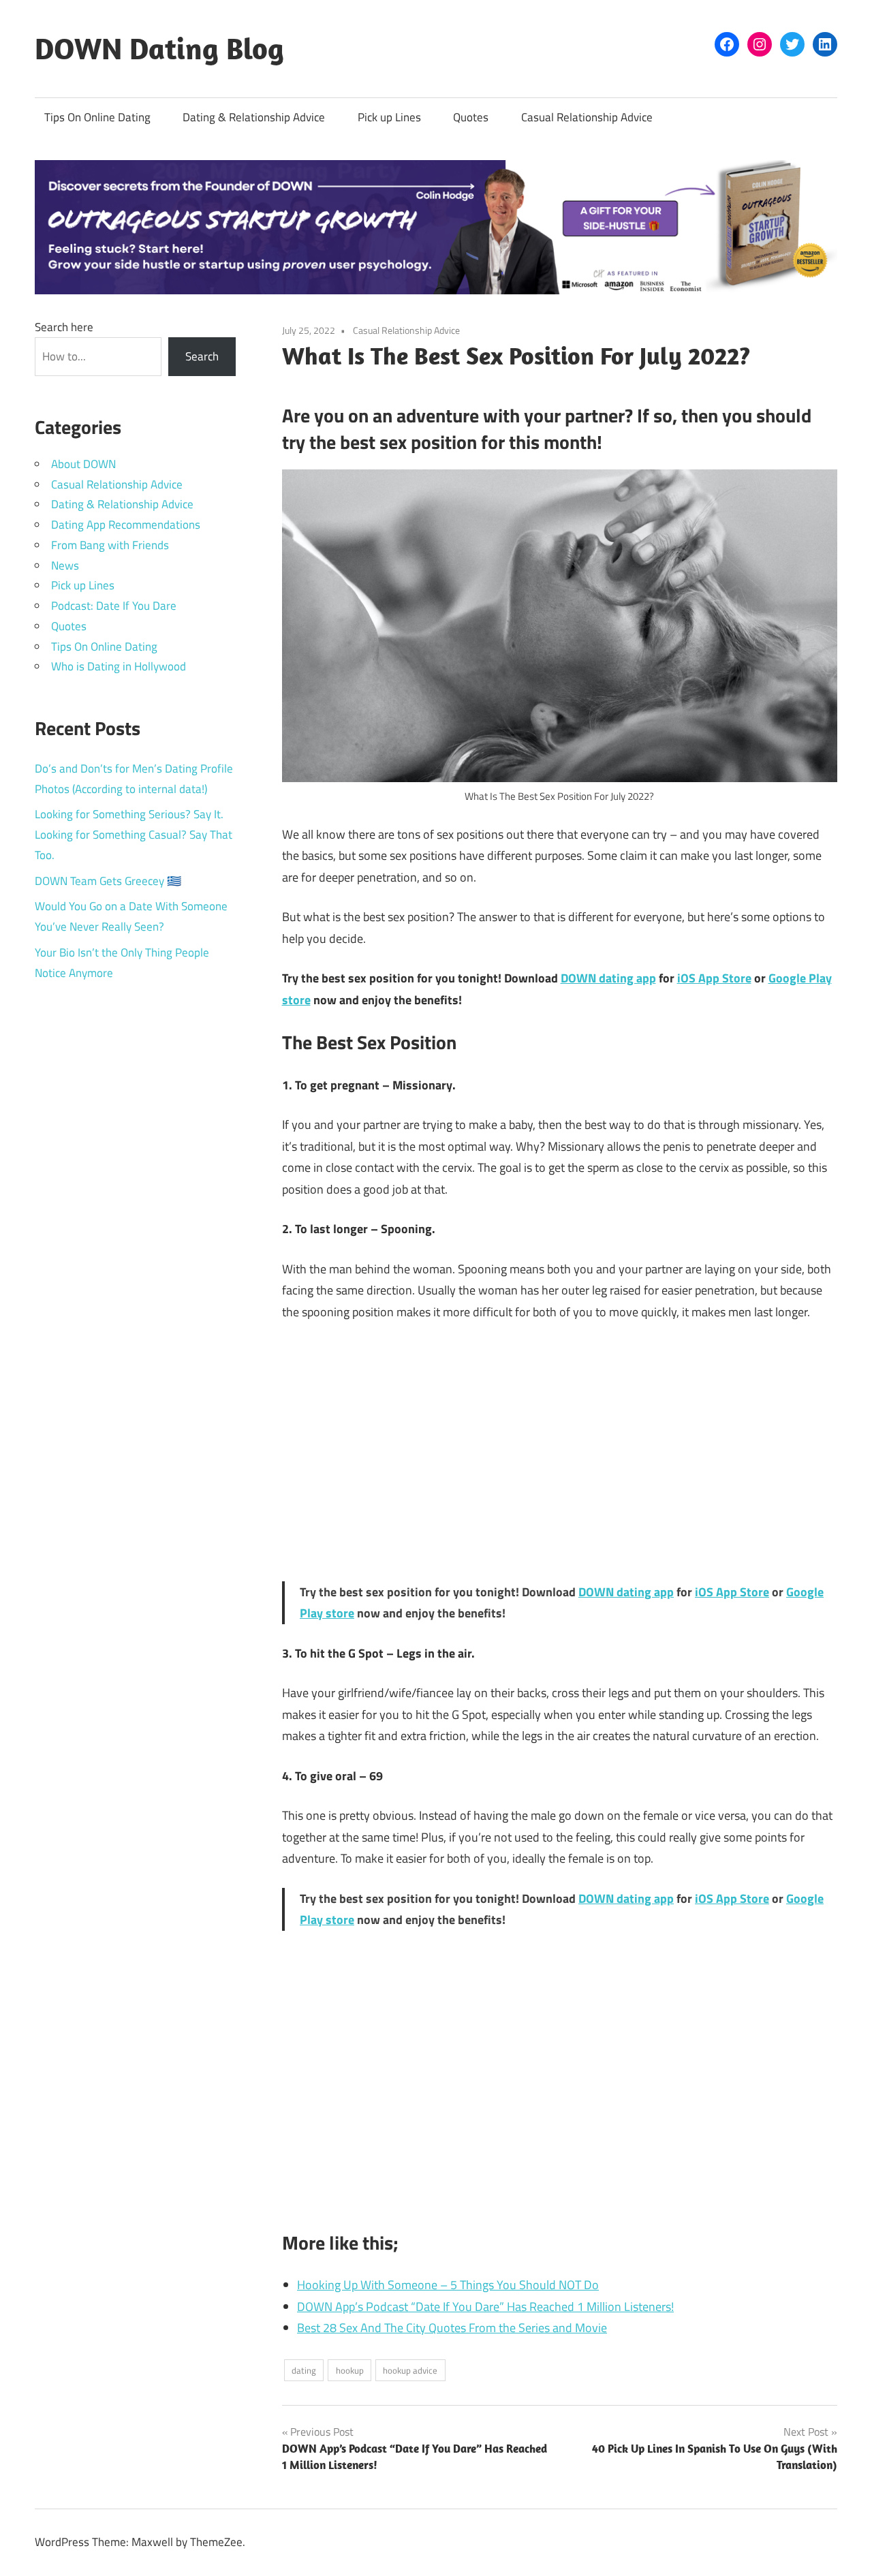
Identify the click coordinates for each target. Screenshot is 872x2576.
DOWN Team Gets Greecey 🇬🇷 (108, 881)
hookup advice (410, 2370)
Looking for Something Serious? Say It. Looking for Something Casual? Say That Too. (134, 835)
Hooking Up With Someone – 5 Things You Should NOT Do (448, 2285)
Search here (64, 327)
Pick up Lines (389, 117)
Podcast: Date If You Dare (114, 606)
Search (202, 356)
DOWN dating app (608, 978)
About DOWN (83, 464)
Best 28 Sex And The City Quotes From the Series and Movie (452, 2328)
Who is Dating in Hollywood (119, 666)
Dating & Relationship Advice (254, 117)
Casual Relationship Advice (587, 117)
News (65, 565)
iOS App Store (714, 978)
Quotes (471, 117)
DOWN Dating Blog (159, 48)
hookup (350, 2370)
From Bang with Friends (110, 545)
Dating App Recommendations (126, 525)
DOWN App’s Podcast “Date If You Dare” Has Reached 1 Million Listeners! (485, 2307)
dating (304, 2370)
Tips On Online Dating (97, 117)
